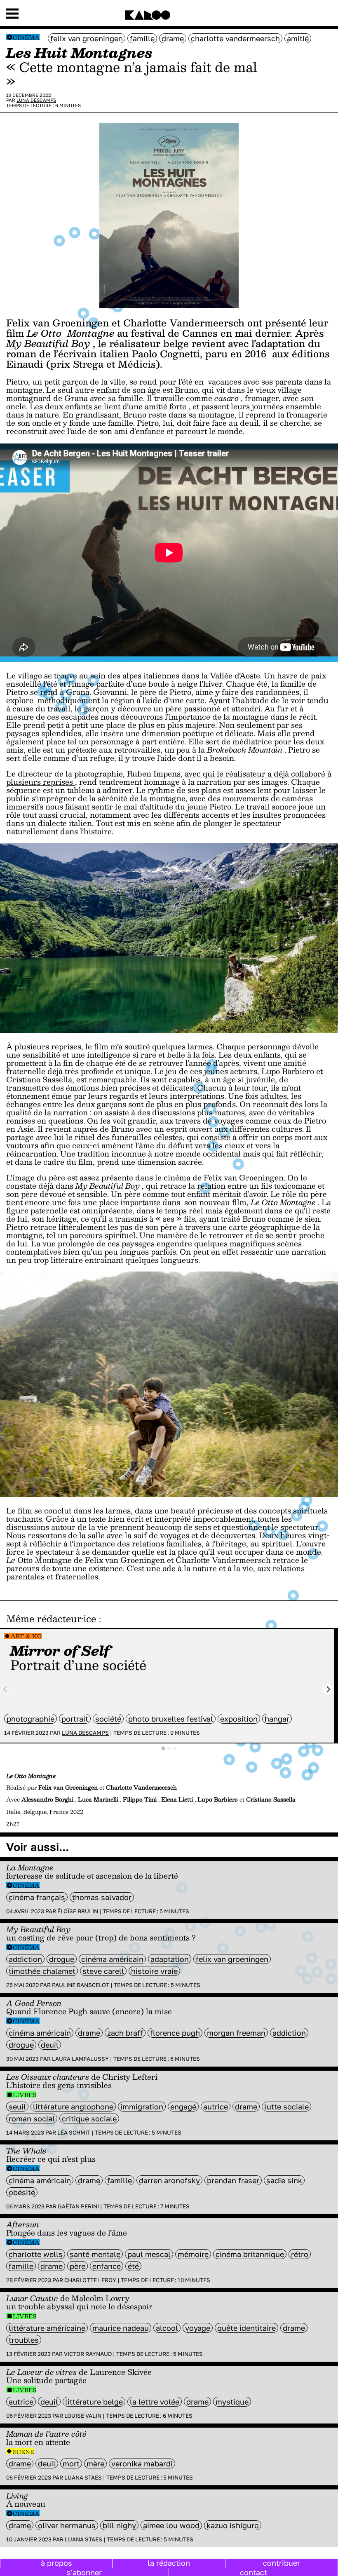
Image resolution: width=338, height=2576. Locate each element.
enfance (107, 2266)
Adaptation (170, 1959)
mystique (232, 2402)
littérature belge (94, 2402)
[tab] (163, 1748)
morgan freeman (236, 2033)
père (77, 2266)
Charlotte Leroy (90, 2280)
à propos (56, 2563)
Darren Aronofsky (169, 2180)
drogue (62, 1959)
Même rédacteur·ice (51, 1619)
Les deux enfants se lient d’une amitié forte (109, 406)
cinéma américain (112, 1959)
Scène (23, 2452)
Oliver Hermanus (67, 2525)
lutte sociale (286, 2107)
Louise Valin (83, 2416)
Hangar (277, 1719)
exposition (239, 1719)
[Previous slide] (6, 1690)
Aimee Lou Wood (171, 2525)
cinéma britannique (250, 2254)
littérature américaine (47, 2328)
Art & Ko (26, 1636)
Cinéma (26, 37)
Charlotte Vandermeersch (235, 38)
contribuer (282, 2563)
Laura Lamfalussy (80, 2059)
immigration (142, 2107)
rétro (300, 2254)
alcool (167, 2328)
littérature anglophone (73, 2107)
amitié (298, 38)
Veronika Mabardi (142, 2463)
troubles (24, 2340)
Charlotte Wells (36, 2254)
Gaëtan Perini (78, 2206)
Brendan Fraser (233, 2180)
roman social (32, 2119)
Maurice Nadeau (121, 2328)
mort (71, 2463)
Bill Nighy (119, 2525)
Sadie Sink (284, 2180)
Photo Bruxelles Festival (171, 1719)
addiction (25, 1959)
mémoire (193, 2254)
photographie (31, 1719)
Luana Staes (83, 2477)
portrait (75, 1719)
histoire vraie (154, 1971)
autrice (216, 2107)
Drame (173, 38)
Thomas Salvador (102, 1897)
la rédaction (169, 2563)
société (108, 1719)
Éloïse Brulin (78, 1911)
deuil (50, 2045)
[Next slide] (328, 1690)
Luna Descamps (36, 100)
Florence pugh (175, 2033)
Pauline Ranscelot (81, 1985)
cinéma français (37, 1897)
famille (142, 38)
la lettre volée (155, 2402)
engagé (183, 2107)
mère (95, 2463)
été (133, 2266)
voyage (198, 2328)
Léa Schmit (74, 2133)
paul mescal (149, 2254)
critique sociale (89, 2119)
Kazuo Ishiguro (233, 2525)
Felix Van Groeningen (87, 38)
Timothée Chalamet (42, 1971)
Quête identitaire (246, 2328)
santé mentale (95, 2254)
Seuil (17, 2107)
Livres (25, 2095)
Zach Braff (125, 2033)
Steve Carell (103, 1971)
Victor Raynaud (88, 2354)
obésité (22, 2192)
